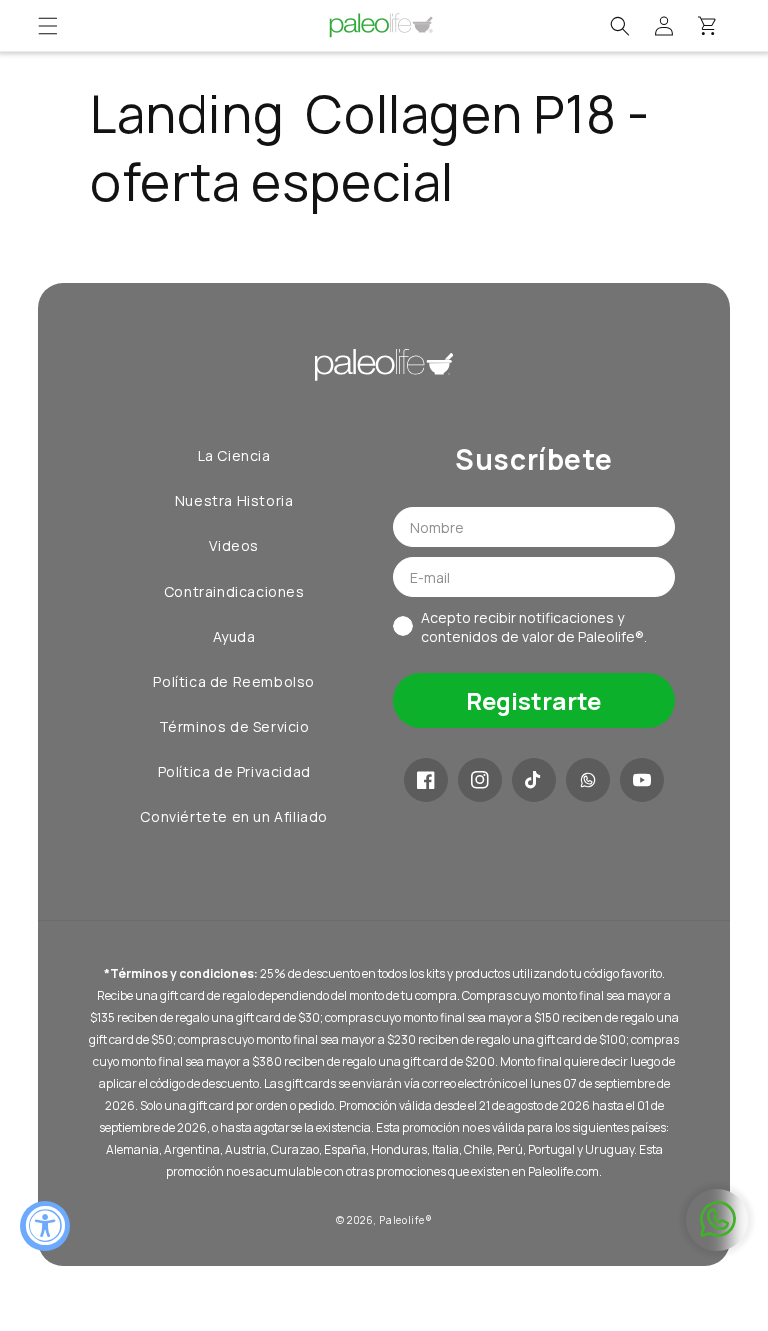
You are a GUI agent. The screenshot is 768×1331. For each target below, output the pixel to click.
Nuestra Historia (234, 500)
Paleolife (401, 1220)
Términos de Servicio (234, 726)
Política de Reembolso (234, 681)
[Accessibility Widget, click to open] (45, 1226)
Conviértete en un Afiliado (234, 816)
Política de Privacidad (234, 771)
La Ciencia (234, 455)
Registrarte (533, 700)
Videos (234, 545)
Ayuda (234, 636)
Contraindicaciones (234, 591)
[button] (48, 26)
